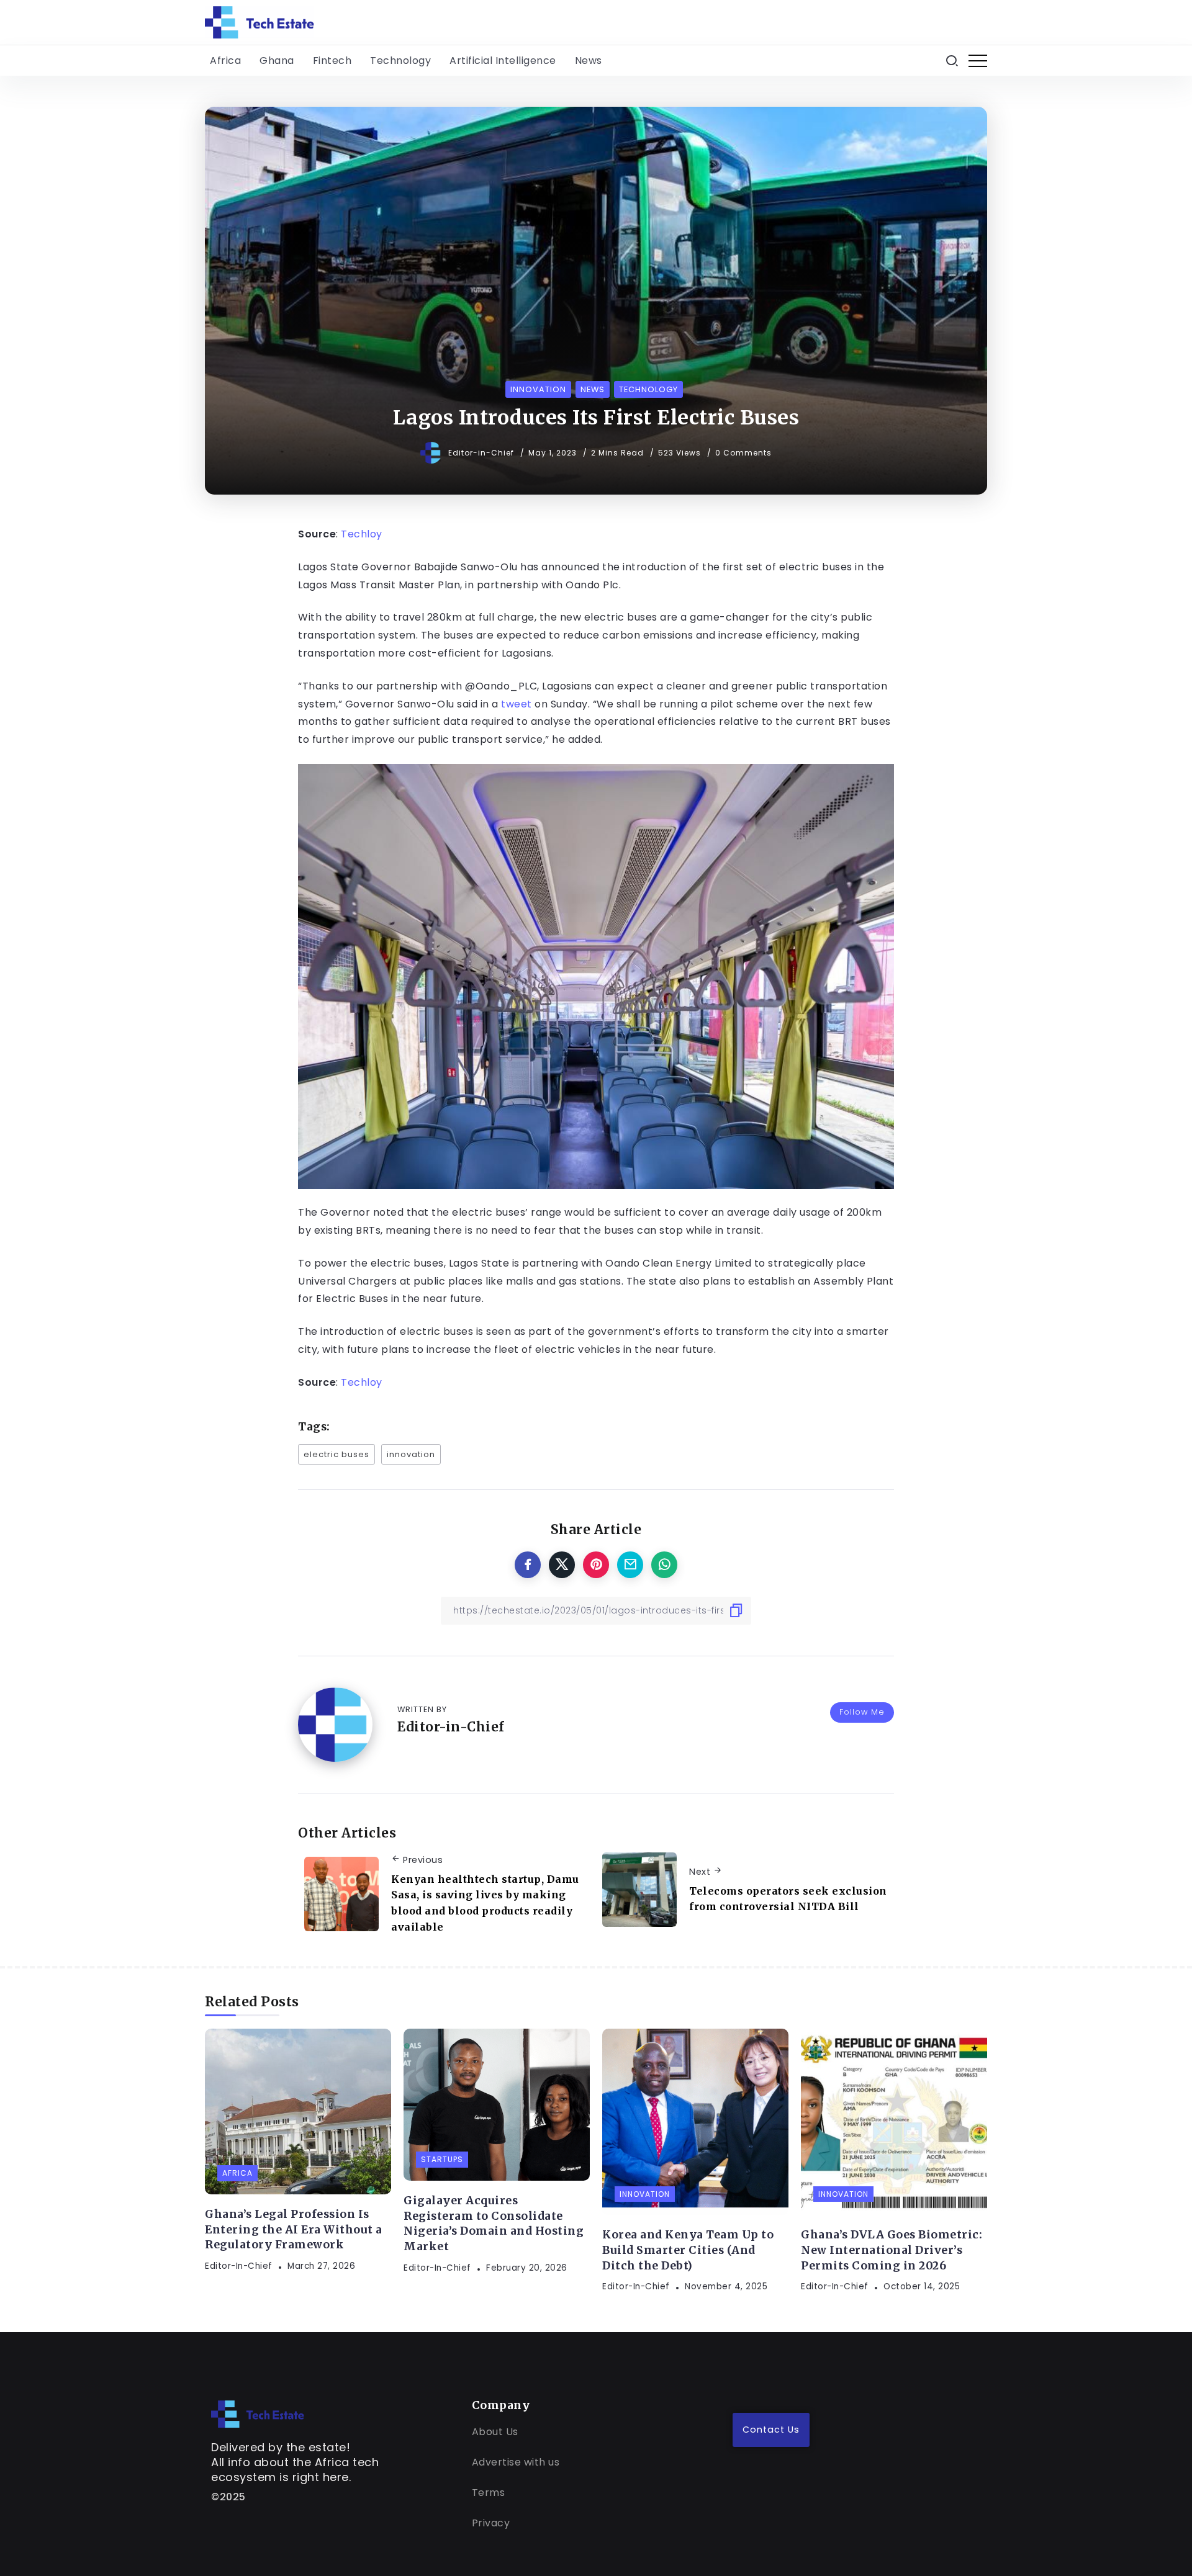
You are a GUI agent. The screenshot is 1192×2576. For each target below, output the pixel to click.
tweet (517, 704)
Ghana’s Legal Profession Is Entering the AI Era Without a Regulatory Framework (294, 2229)
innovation (411, 1454)
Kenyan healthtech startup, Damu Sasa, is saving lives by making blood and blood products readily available (485, 1903)
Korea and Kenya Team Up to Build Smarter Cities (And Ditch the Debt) (688, 2250)
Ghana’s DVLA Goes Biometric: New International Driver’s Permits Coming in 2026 (892, 2250)
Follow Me (862, 1712)
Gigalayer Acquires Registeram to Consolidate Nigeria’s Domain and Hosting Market (494, 2224)
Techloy (362, 534)
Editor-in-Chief (482, 453)
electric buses (336, 1454)
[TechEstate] (258, 2413)
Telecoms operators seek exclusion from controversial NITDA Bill (788, 1899)
